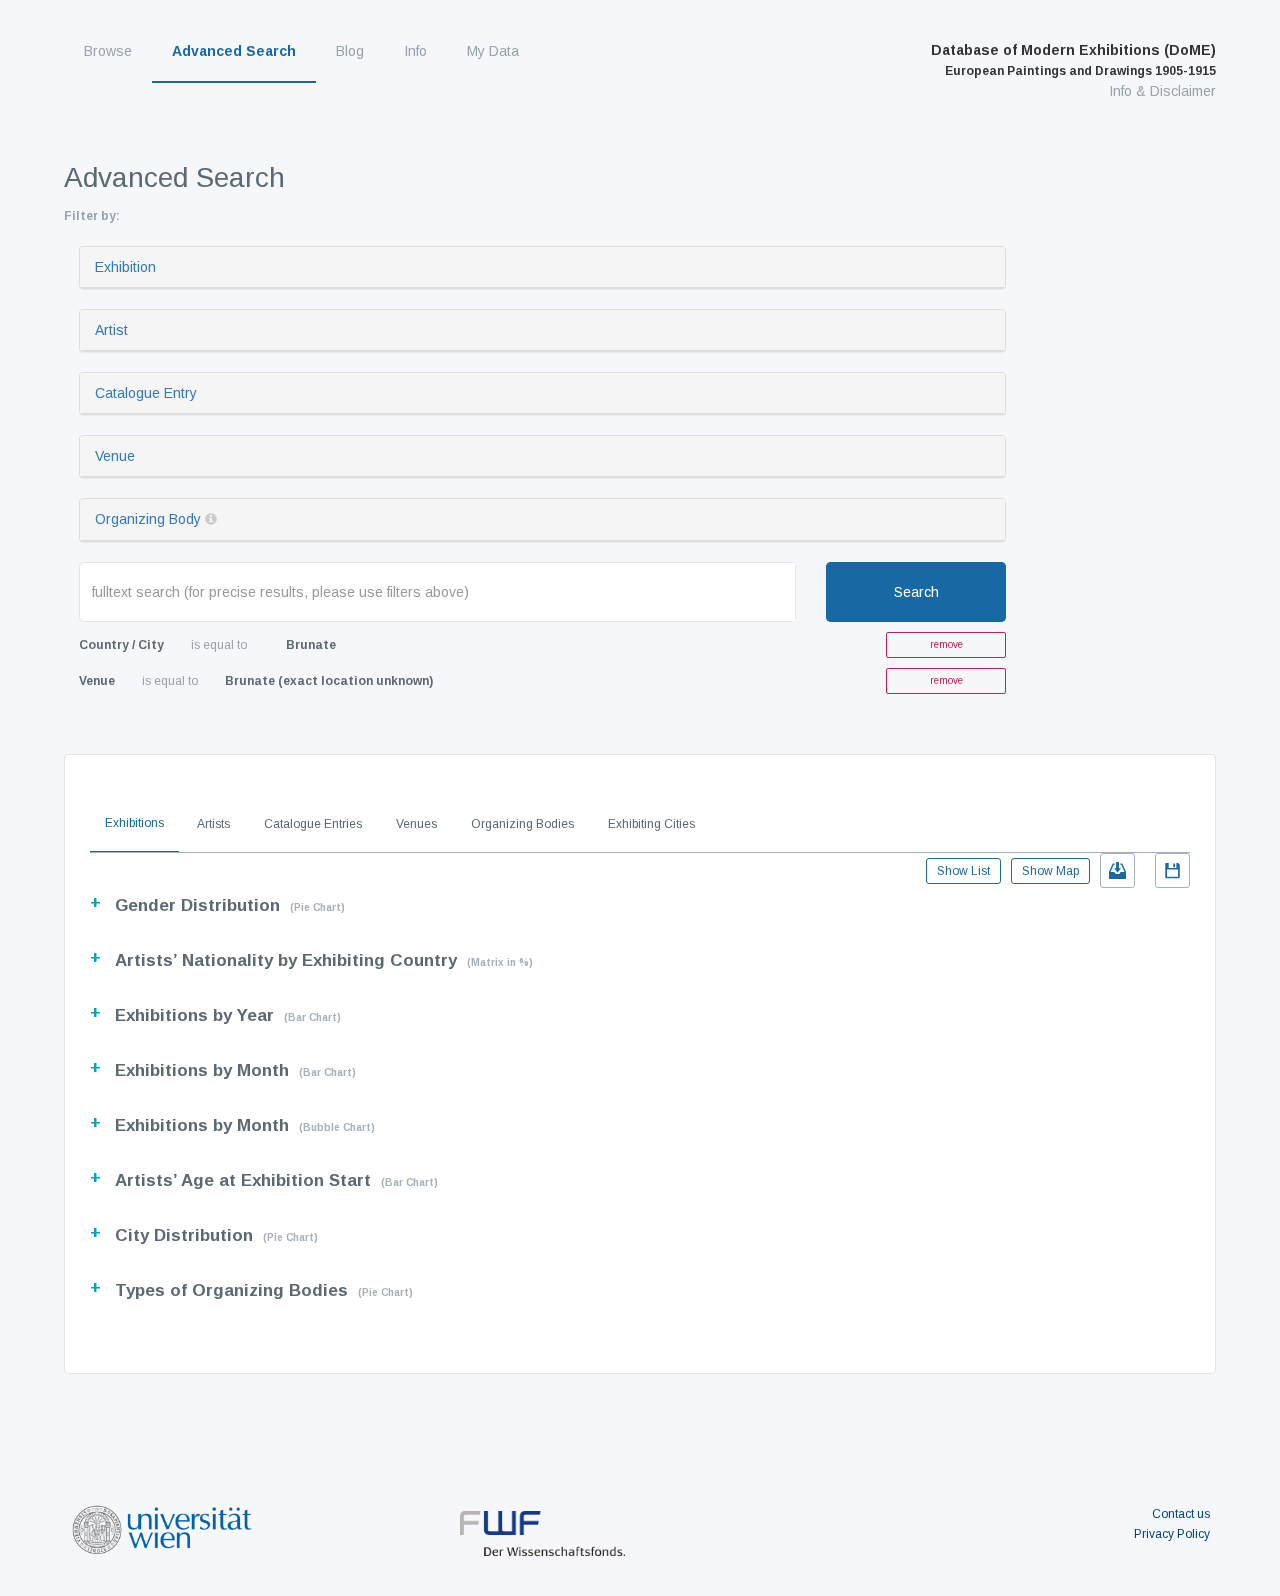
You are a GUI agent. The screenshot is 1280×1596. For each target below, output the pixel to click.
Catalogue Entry (146, 393)
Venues (416, 824)
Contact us (1181, 1514)
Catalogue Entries (313, 824)
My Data (493, 51)
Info (415, 51)
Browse (108, 51)
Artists (213, 824)
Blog (350, 51)
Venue (115, 456)
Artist (111, 330)
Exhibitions (134, 823)
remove (946, 644)
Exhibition (125, 267)
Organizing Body (148, 519)
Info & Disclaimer (1162, 91)
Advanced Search (234, 51)
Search (916, 592)
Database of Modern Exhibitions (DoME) (1073, 60)
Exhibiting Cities (651, 824)
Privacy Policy (1172, 1534)
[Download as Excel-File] (1117, 870)
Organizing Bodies (522, 824)
